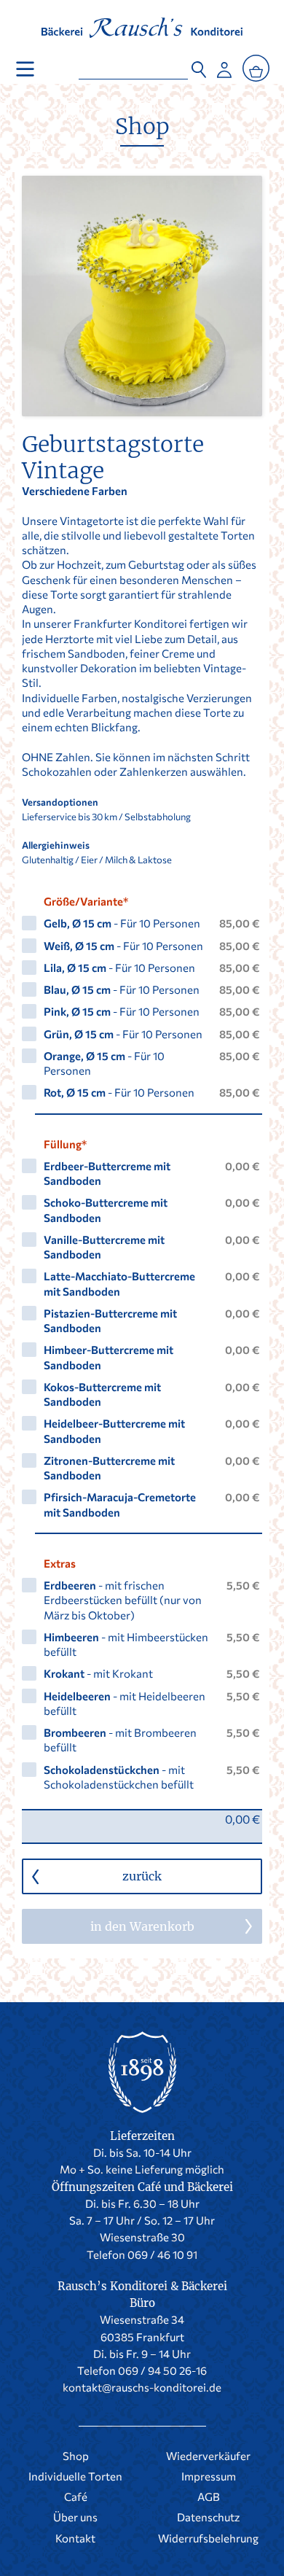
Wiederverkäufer (208, 2456)
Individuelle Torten (75, 2476)
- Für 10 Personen (122, 923)
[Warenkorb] (256, 69)
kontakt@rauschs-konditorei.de (142, 2387)
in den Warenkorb (142, 1926)
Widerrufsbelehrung (208, 2538)
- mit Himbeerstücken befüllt (126, 1644)
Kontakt (75, 2538)
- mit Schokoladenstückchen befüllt (119, 1777)
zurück (142, 1876)
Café (76, 2497)
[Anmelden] (224, 66)
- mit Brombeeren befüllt (120, 1740)
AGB (209, 2497)
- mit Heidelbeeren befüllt (125, 1703)
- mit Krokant (98, 1673)
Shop (142, 126)
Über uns (75, 2517)
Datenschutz (208, 2517)
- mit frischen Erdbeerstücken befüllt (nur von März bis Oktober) (123, 1600)
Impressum (209, 2476)
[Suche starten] (199, 66)
